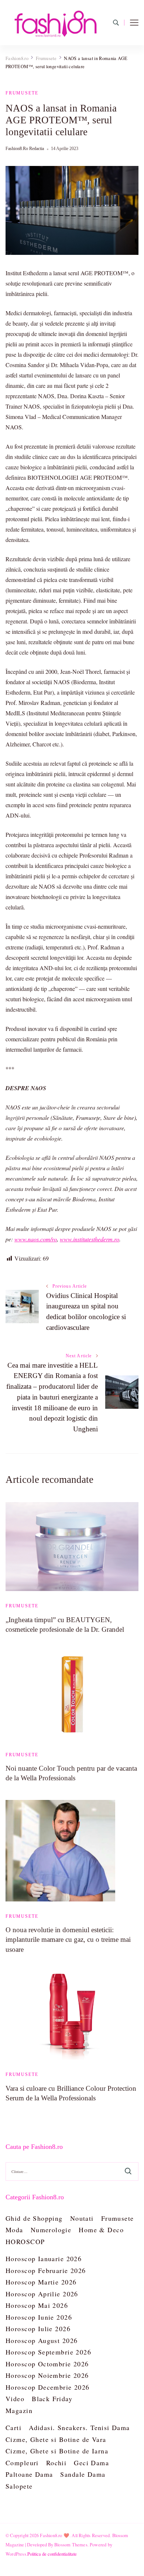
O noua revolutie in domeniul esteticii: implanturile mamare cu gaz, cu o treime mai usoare (68, 1939)
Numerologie (51, 2230)
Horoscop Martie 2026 (41, 2282)
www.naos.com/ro (36, 1239)
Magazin (19, 2410)
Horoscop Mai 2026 (37, 2305)
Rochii (56, 2463)
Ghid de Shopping (34, 2218)
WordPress (16, 2554)
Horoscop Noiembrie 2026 (47, 2375)
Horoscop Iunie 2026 (39, 2317)
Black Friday (52, 2399)
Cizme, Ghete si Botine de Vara (56, 2439)
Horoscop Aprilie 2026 (42, 2294)
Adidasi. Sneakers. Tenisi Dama (79, 2427)
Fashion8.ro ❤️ (55, 2535)
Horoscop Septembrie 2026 (48, 2352)
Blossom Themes (71, 2545)
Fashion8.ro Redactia (25, 149)
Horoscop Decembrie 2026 (48, 2387)
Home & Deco (101, 2230)
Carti (13, 2427)
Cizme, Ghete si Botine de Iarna (57, 2451)
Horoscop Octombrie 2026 (47, 2364)
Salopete (19, 2486)
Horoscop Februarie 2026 (46, 2270)
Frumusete (22, 93)
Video (15, 2399)
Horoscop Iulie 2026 (38, 2329)
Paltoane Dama (29, 2474)
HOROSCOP (25, 2241)
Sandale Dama (83, 2474)
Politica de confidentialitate (52, 2554)
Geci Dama (91, 2463)
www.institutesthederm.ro (90, 1239)
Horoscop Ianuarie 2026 (44, 2259)
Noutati (82, 2218)
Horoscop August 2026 (42, 2340)
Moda (14, 2230)
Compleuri (22, 2463)
